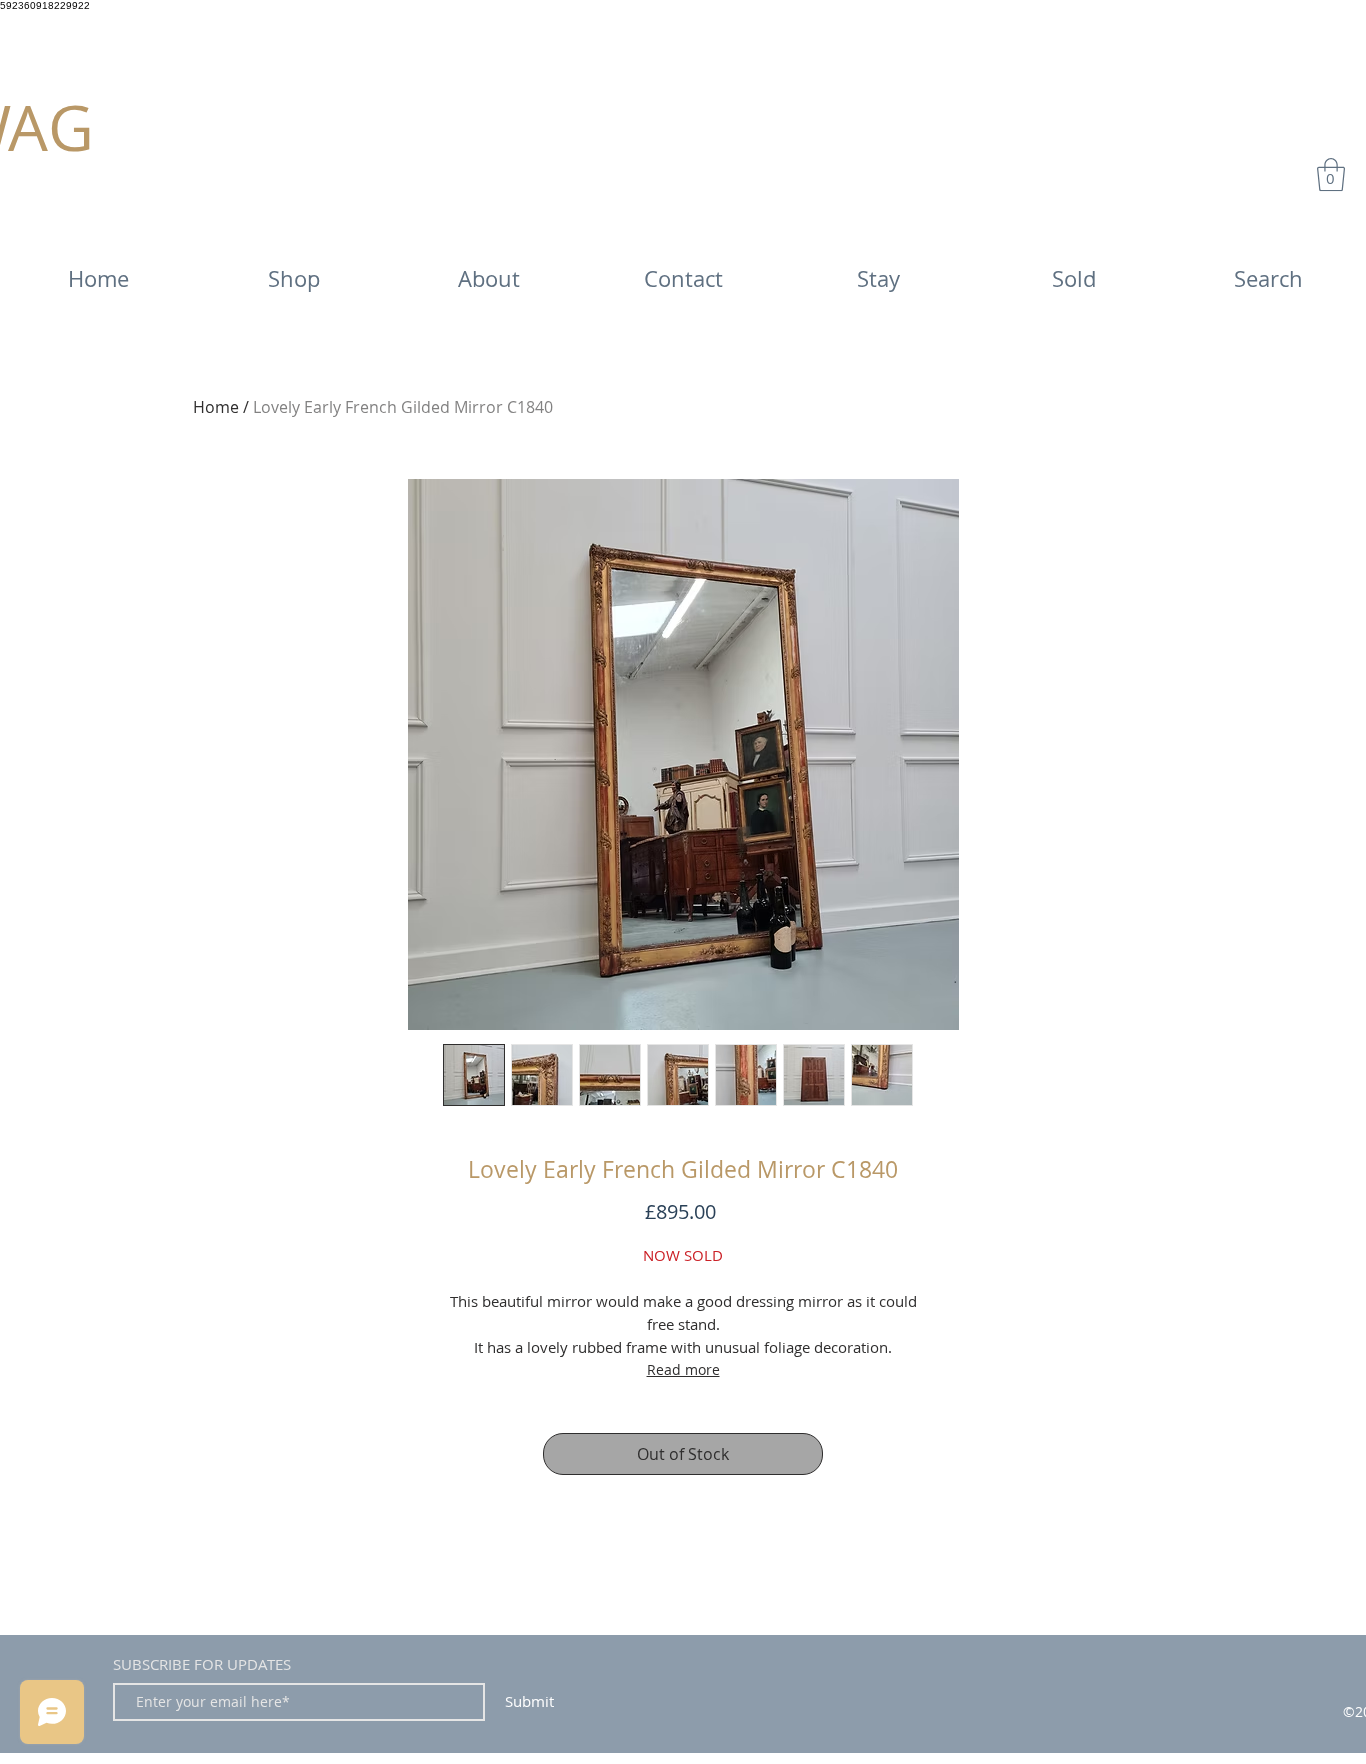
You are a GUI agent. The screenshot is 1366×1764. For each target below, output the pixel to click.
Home (216, 407)
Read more (683, 1369)
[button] (1331, 174)
